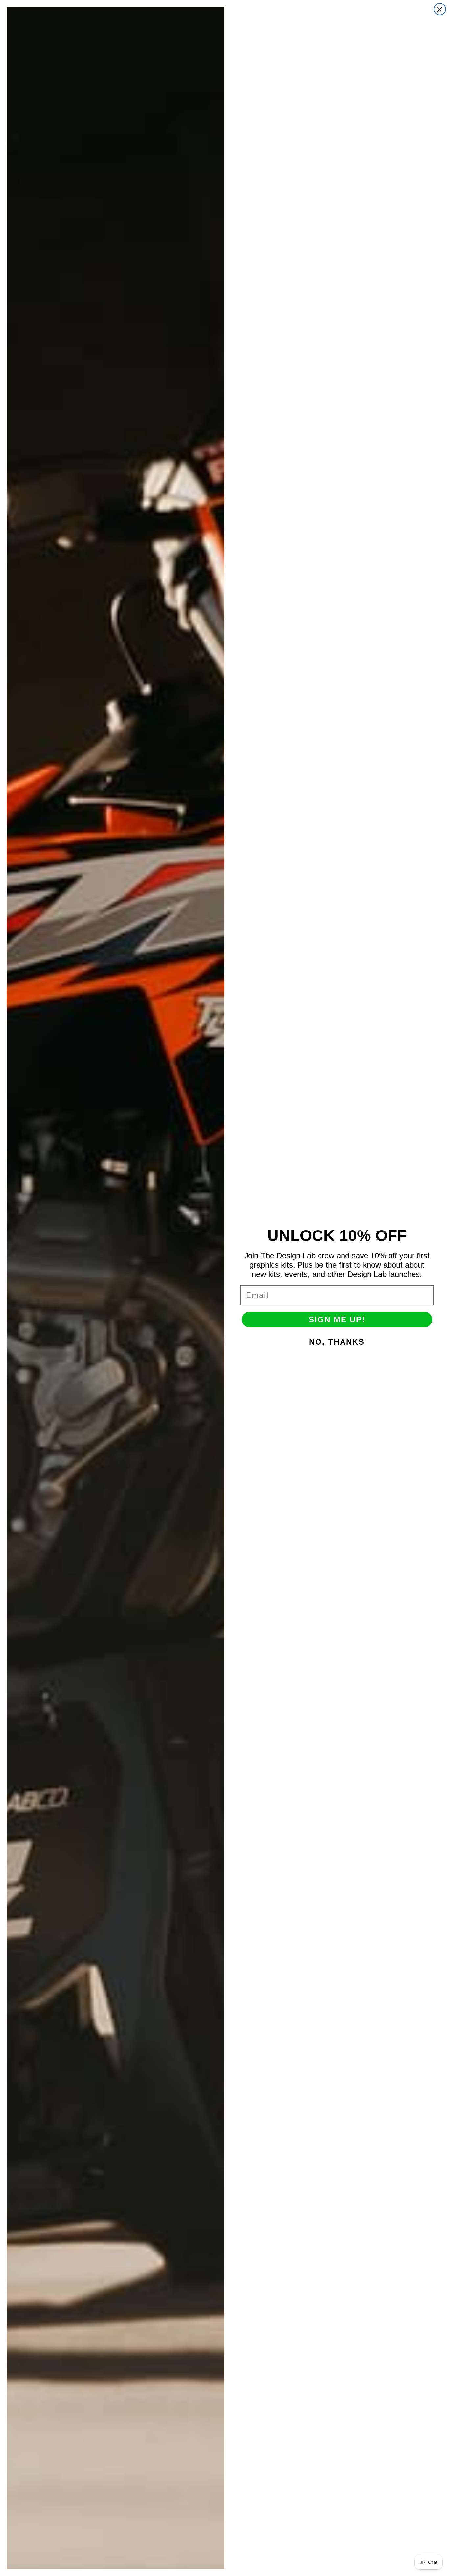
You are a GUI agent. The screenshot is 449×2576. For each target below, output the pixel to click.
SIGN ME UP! (337, 1319)
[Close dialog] (440, 9)
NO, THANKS (337, 1342)
